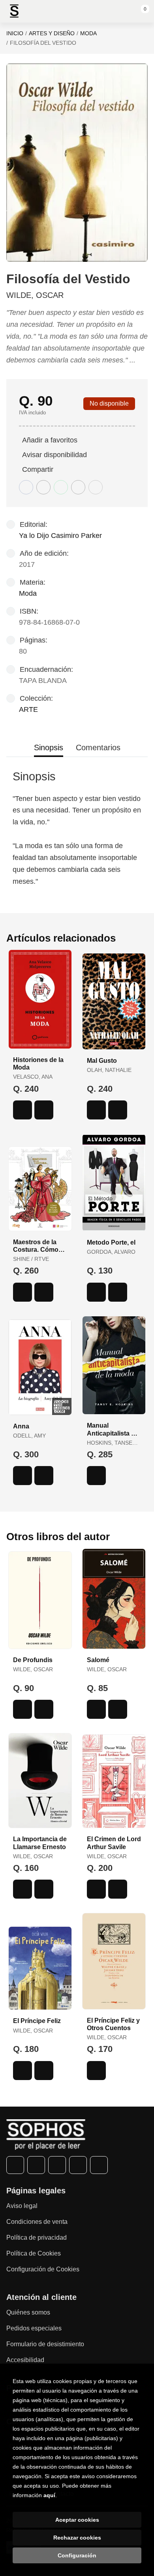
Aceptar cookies (77, 2520)
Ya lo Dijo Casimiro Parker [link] (60, 536)
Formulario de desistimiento (45, 2344)
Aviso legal (22, 2206)
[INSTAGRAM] (57, 2165)
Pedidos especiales (34, 2328)
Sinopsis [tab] (49, 747)
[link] (44, 1110)
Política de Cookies (34, 2253)
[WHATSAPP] (78, 2165)
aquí (49, 2495)
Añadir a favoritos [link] (50, 440)
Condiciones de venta (37, 2222)
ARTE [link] (28, 709)
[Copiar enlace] (96, 487)
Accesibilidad (25, 2360)
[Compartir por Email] (78, 487)
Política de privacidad (37, 2238)
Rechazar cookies (77, 2538)
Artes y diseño (52, 33)
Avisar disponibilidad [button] (54, 455)
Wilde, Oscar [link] (35, 295)
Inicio (15, 33)
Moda (88, 33)
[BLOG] (99, 2165)
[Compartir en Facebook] (26, 487)
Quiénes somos (28, 2312)
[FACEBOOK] (15, 2165)
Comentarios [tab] (98, 747)
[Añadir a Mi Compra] (23, 1110)
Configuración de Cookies (43, 2269)
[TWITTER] (36, 2165)
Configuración (77, 2555)
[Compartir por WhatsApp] (61, 487)
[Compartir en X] (43, 487)
